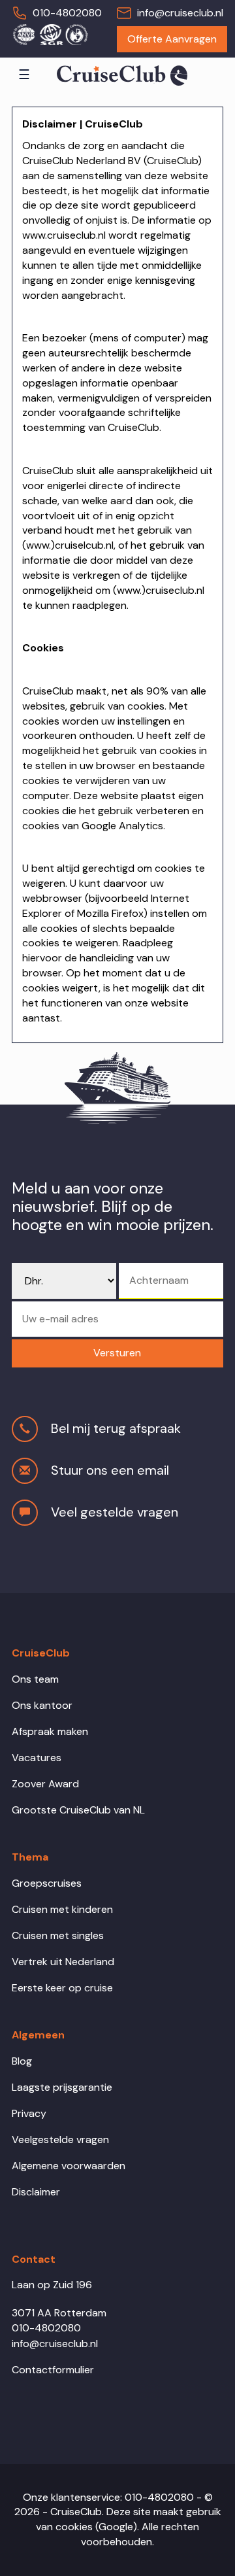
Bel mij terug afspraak (116, 1428)
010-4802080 (67, 13)
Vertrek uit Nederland (63, 1962)
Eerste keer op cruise (62, 1988)
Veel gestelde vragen (115, 1512)
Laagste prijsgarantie (62, 2087)
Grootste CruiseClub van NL (78, 1810)
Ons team (35, 1679)
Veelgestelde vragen (60, 2139)
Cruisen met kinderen (62, 1909)
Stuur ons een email (110, 1470)
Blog (22, 2061)
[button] (117, 1353)
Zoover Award (45, 1784)
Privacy (29, 2113)
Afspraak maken (50, 1731)
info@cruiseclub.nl (180, 13)
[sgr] (50, 34)
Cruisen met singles (58, 1935)
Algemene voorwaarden (69, 2166)
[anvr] (23, 34)
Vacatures (37, 1758)
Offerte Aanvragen (172, 39)
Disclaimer (36, 2192)
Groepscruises (47, 1883)
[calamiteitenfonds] (76, 34)
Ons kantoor (42, 1705)
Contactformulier (53, 2370)
